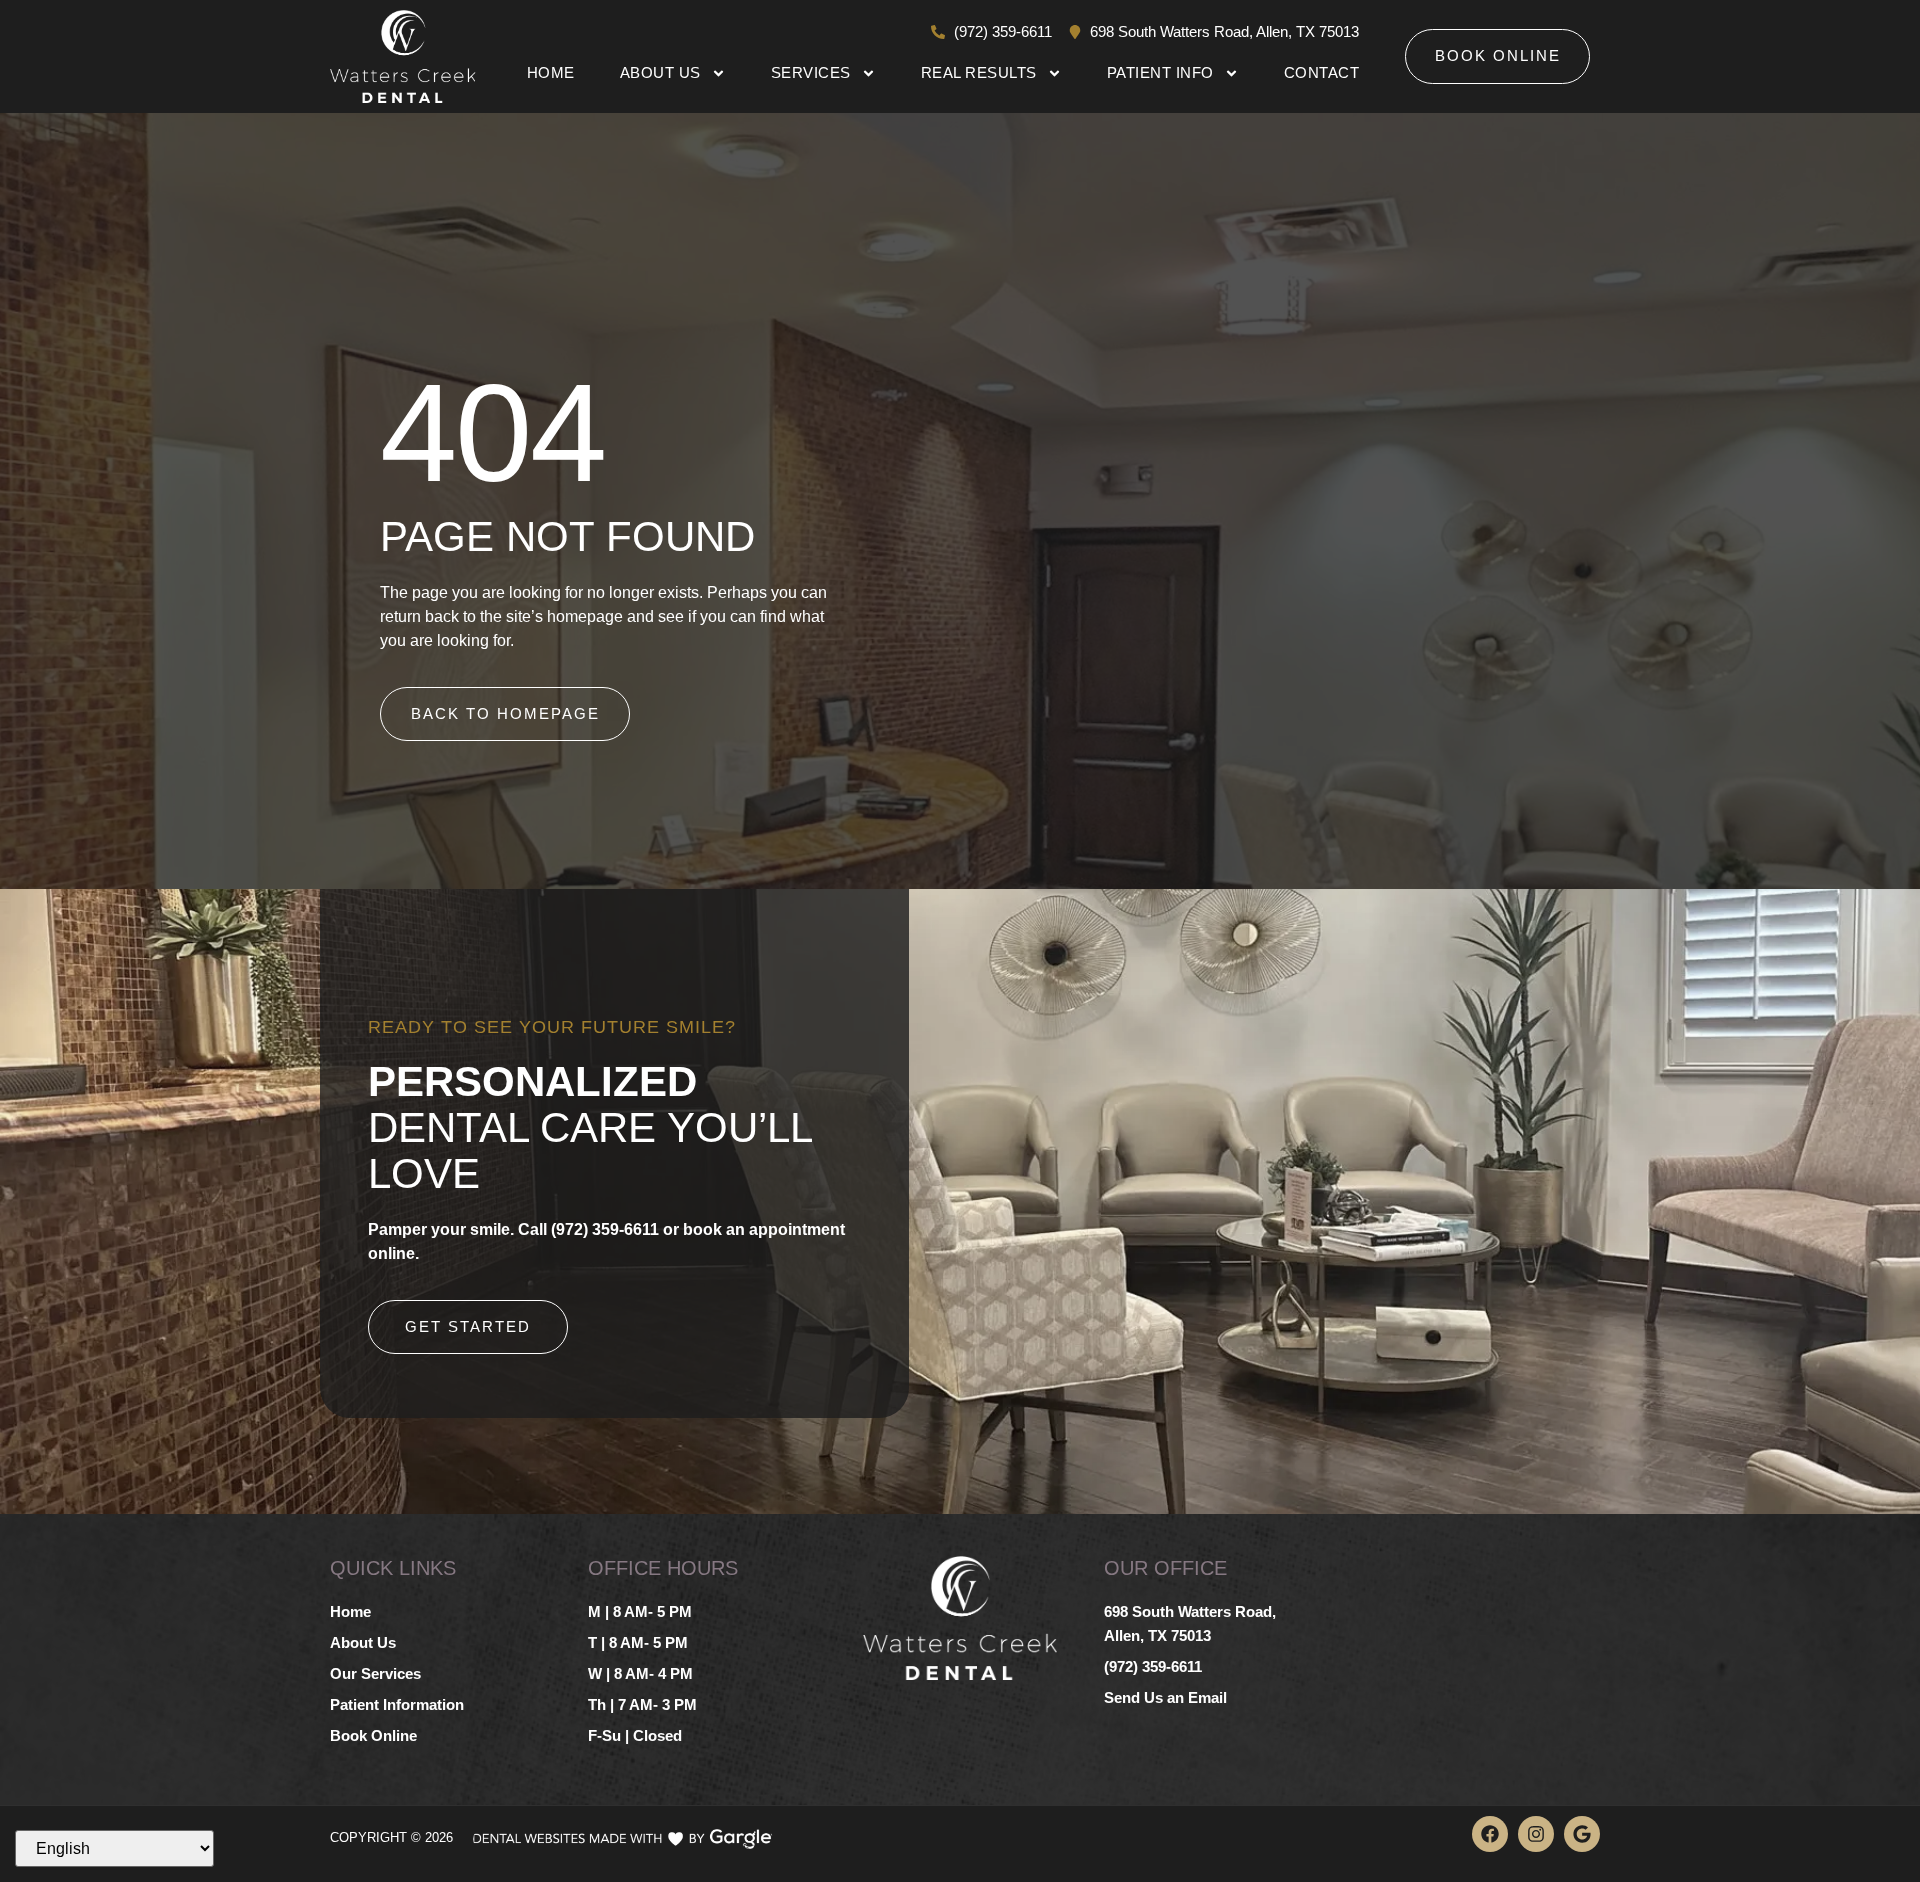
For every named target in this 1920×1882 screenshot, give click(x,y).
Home (551, 72)
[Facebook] (1490, 1834)
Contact (1322, 72)
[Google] (1582, 1834)
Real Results (979, 72)
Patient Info (1160, 72)
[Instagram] (1536, 1834)
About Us (660, 72)
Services (811, 72)
